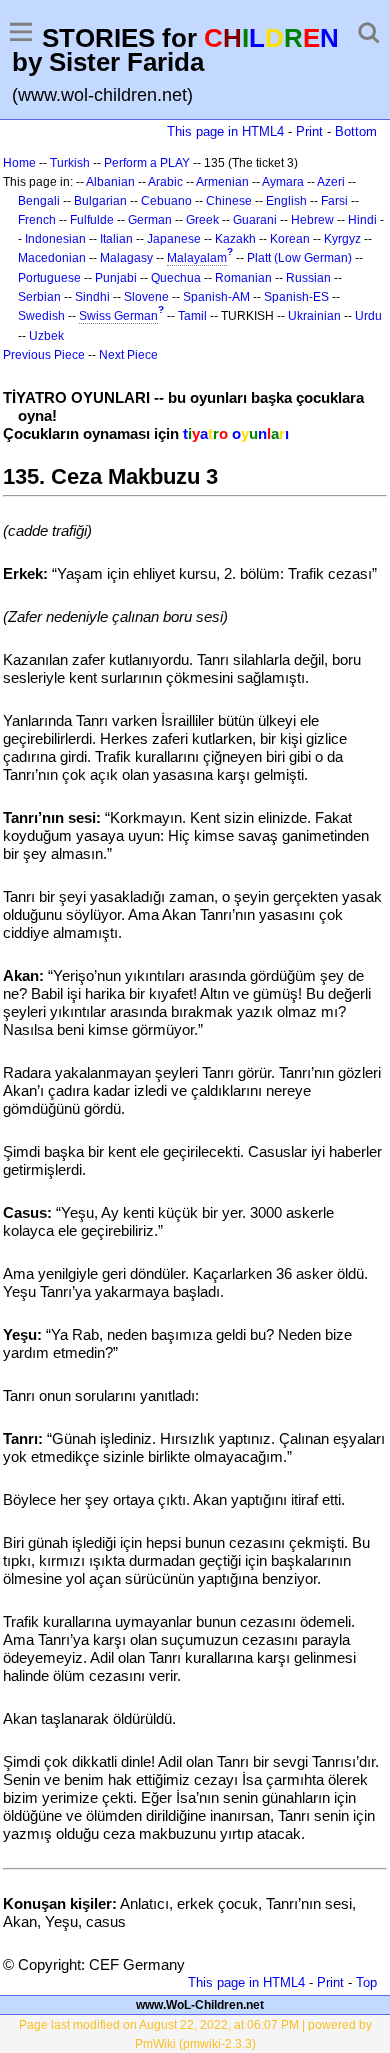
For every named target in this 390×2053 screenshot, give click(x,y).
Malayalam (197, 258)
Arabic (165, 182)
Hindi (362, 220)
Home (19, 163)
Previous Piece (44, 355)
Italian (116, 239)
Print (309, 131)
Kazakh (235, 239)
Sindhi (92, 297)
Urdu (368, 316)
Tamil (192, 316)
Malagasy (126, 258)
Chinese (229, 201)
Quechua (176, 278)
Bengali (39, 201)
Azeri (331, 182)
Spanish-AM (216, 297)
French (37, 220)
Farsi (334, 201)
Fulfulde (92, 220)
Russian (308, 278)
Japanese (174, 239)
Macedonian (52, 258)
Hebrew (312, 220)
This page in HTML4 (225, 131)
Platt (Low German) (299, 258)
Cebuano (166, 201)
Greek (202, 220)
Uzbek (46, 336)
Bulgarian (100, 201)
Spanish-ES (296, 297)
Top (366, 1982)
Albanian (110, 182)
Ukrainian (314, 316)
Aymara (283, 182)
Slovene (146, 297)
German (150, 220)
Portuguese (49, 278)
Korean (290, 239)
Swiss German (118, 316)
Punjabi (116, 278)
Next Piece (128, 355)
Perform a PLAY (147, 163)
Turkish (70, 163)
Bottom (356, 131)
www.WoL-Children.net (200, 2005)
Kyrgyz (342, 239)
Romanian (243, 278)
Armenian (222, 182)
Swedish (41, 316)
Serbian (39, 297)
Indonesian (55, 239)
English (286, 201)
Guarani (255, 220)
